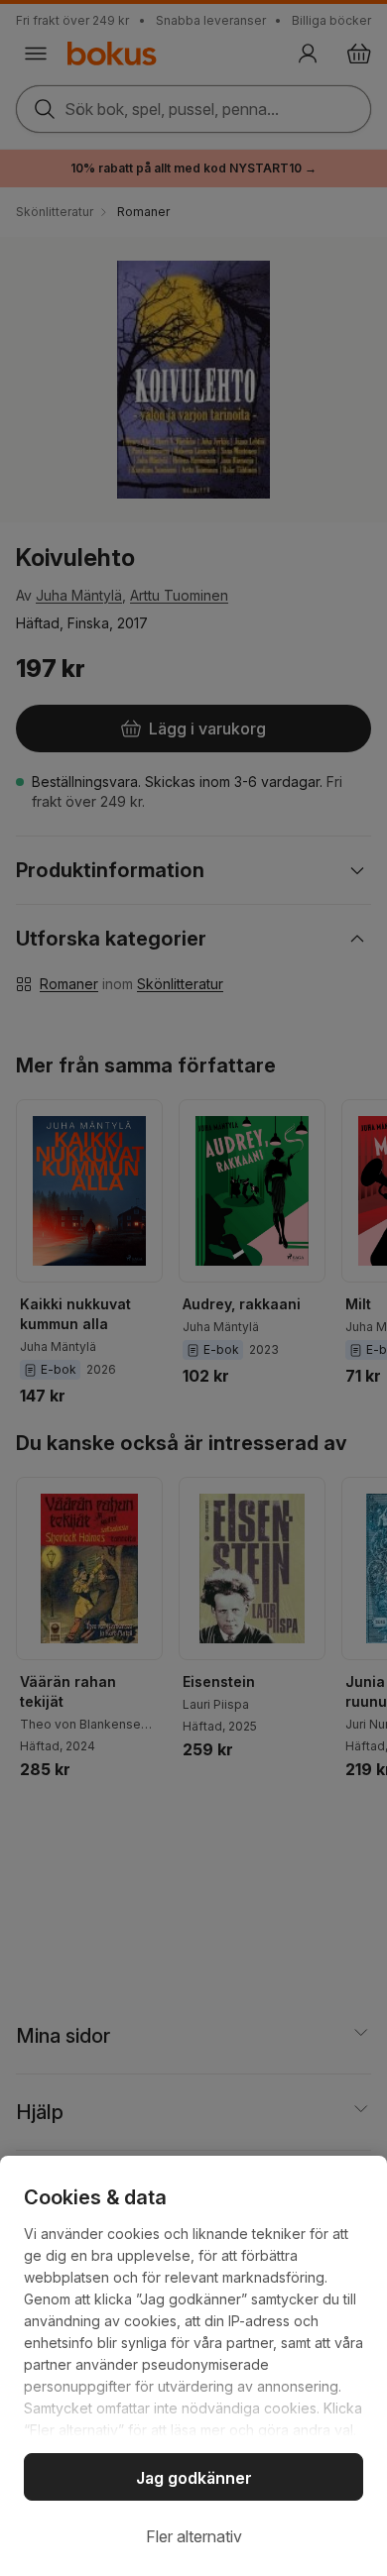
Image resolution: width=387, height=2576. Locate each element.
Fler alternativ (194, 2536)
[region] (193, 2366)
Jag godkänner (194, 2478)
